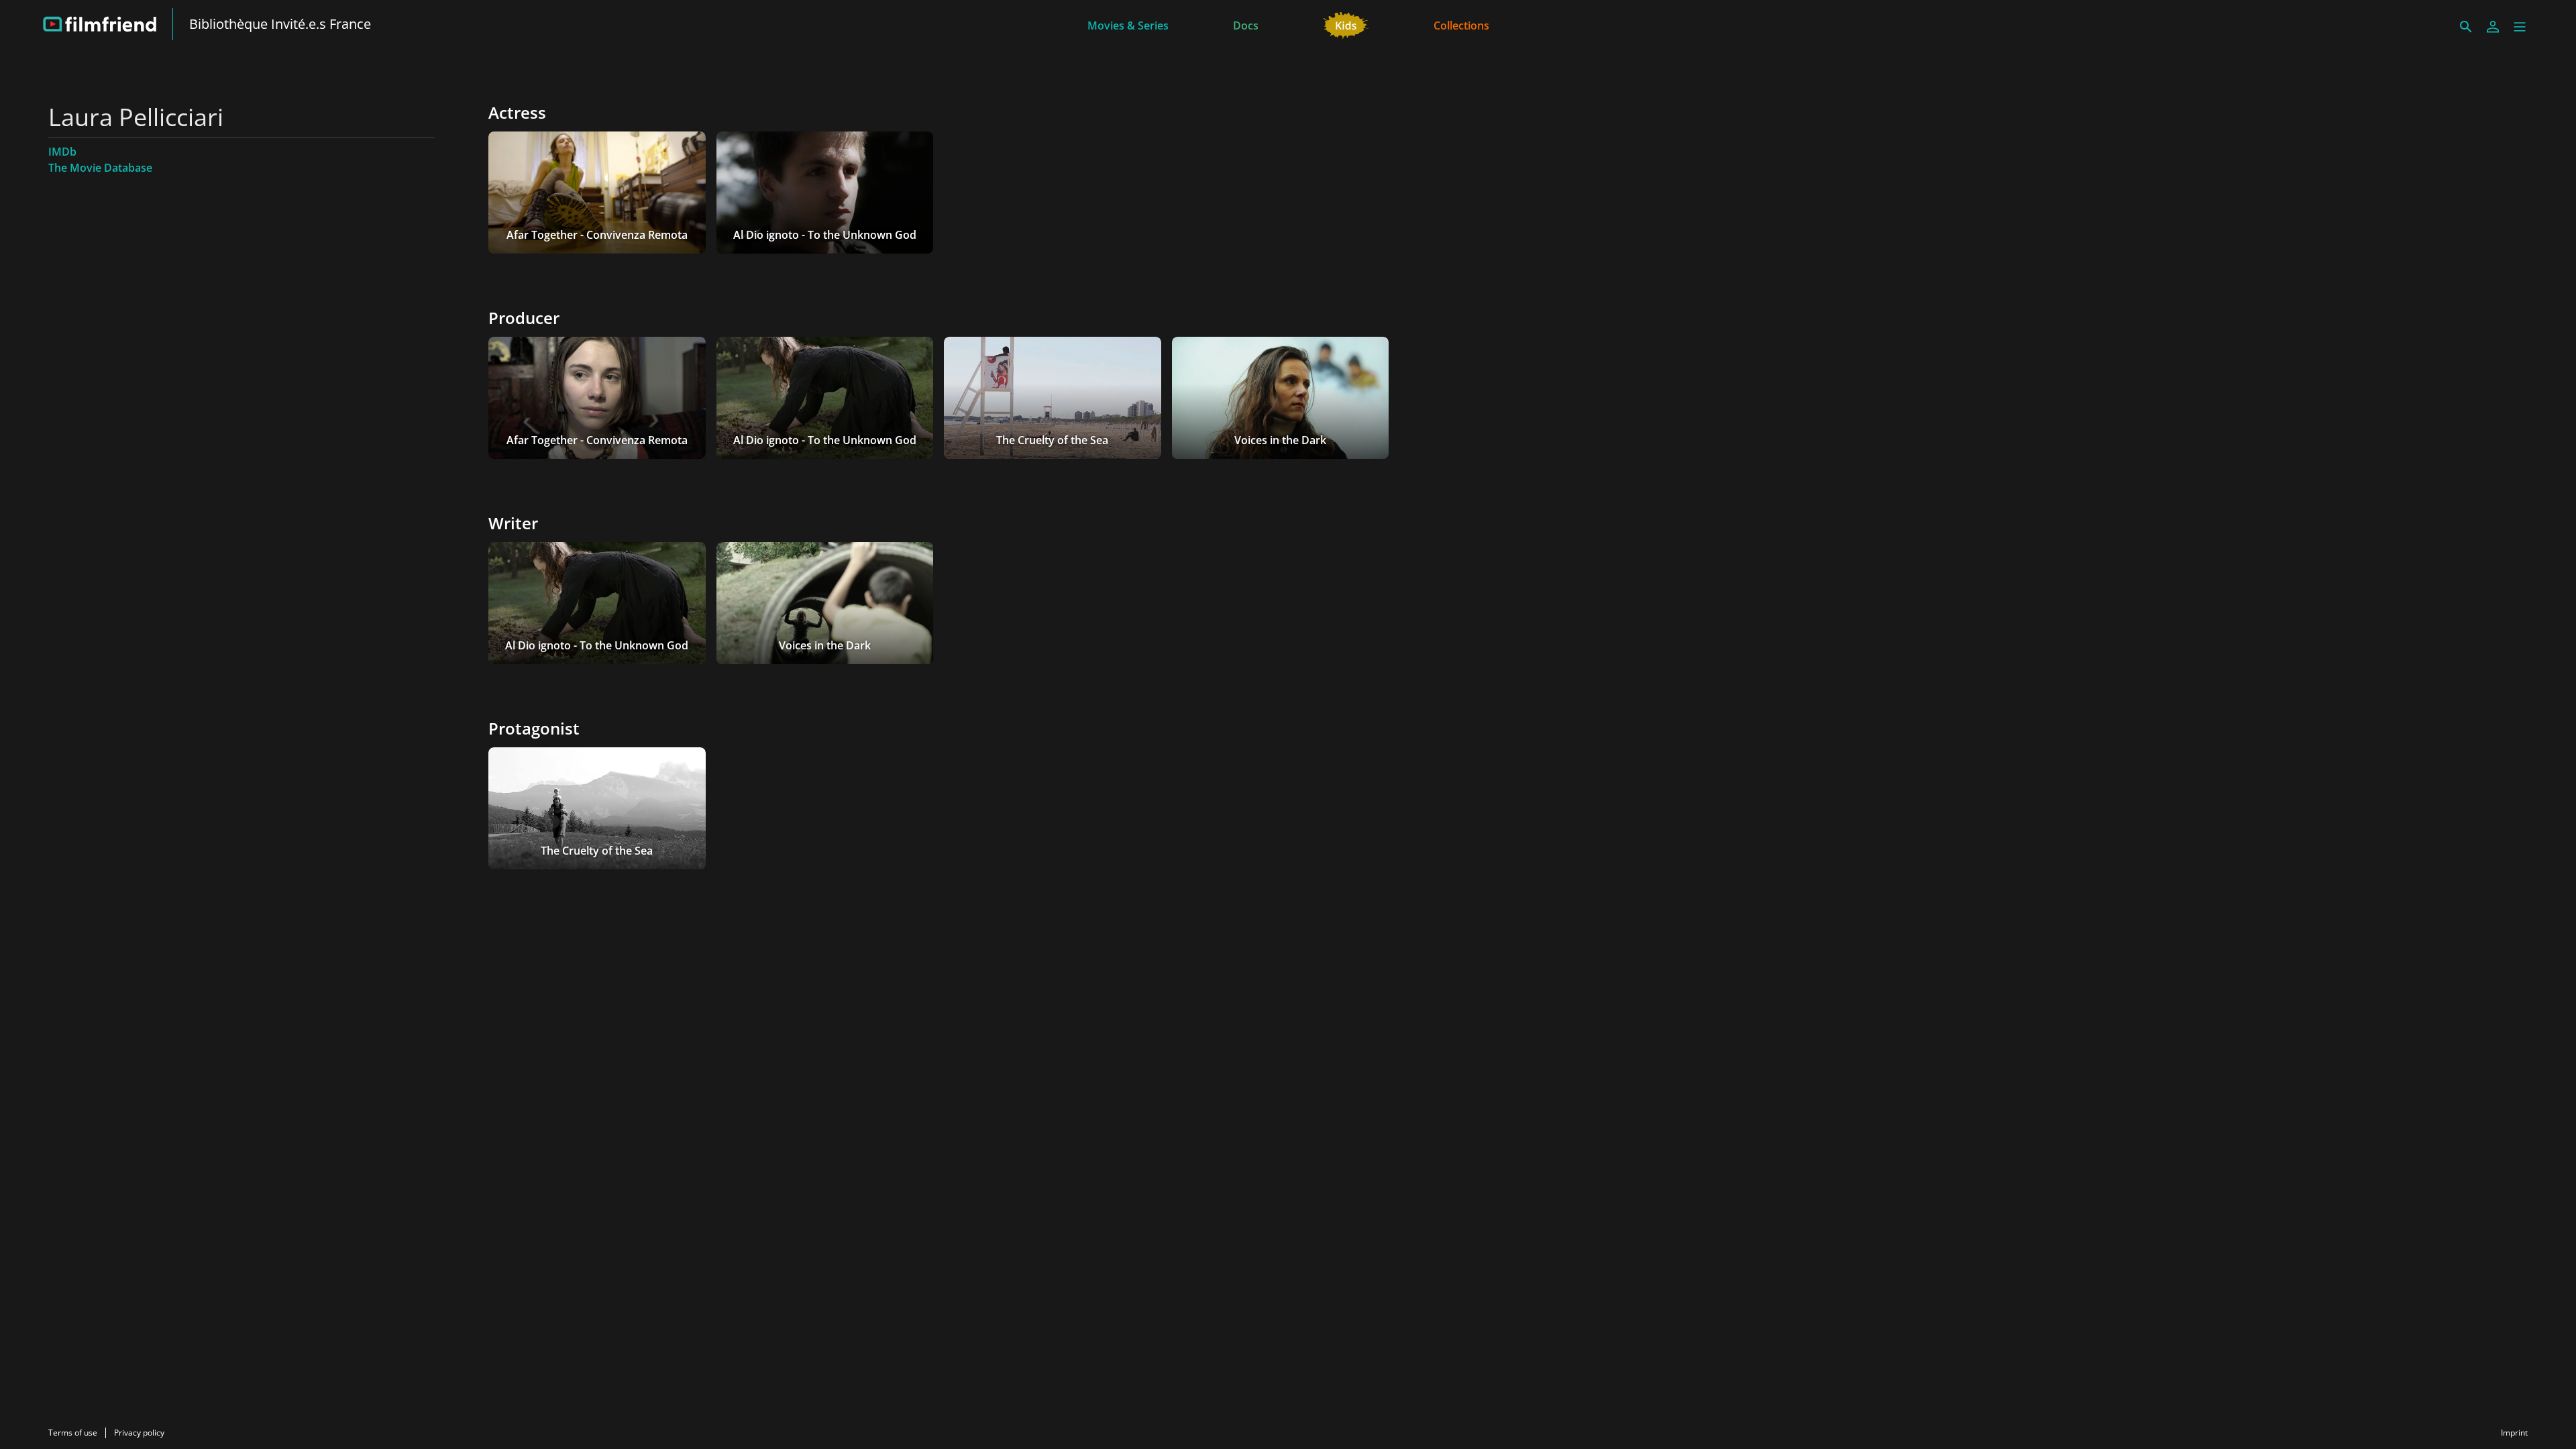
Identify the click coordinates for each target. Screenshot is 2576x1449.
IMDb (62, 152)
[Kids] (1346, 24)
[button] (2520, 27)
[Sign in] (2493, 27)
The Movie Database (100, 168)
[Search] (2466, 27)
